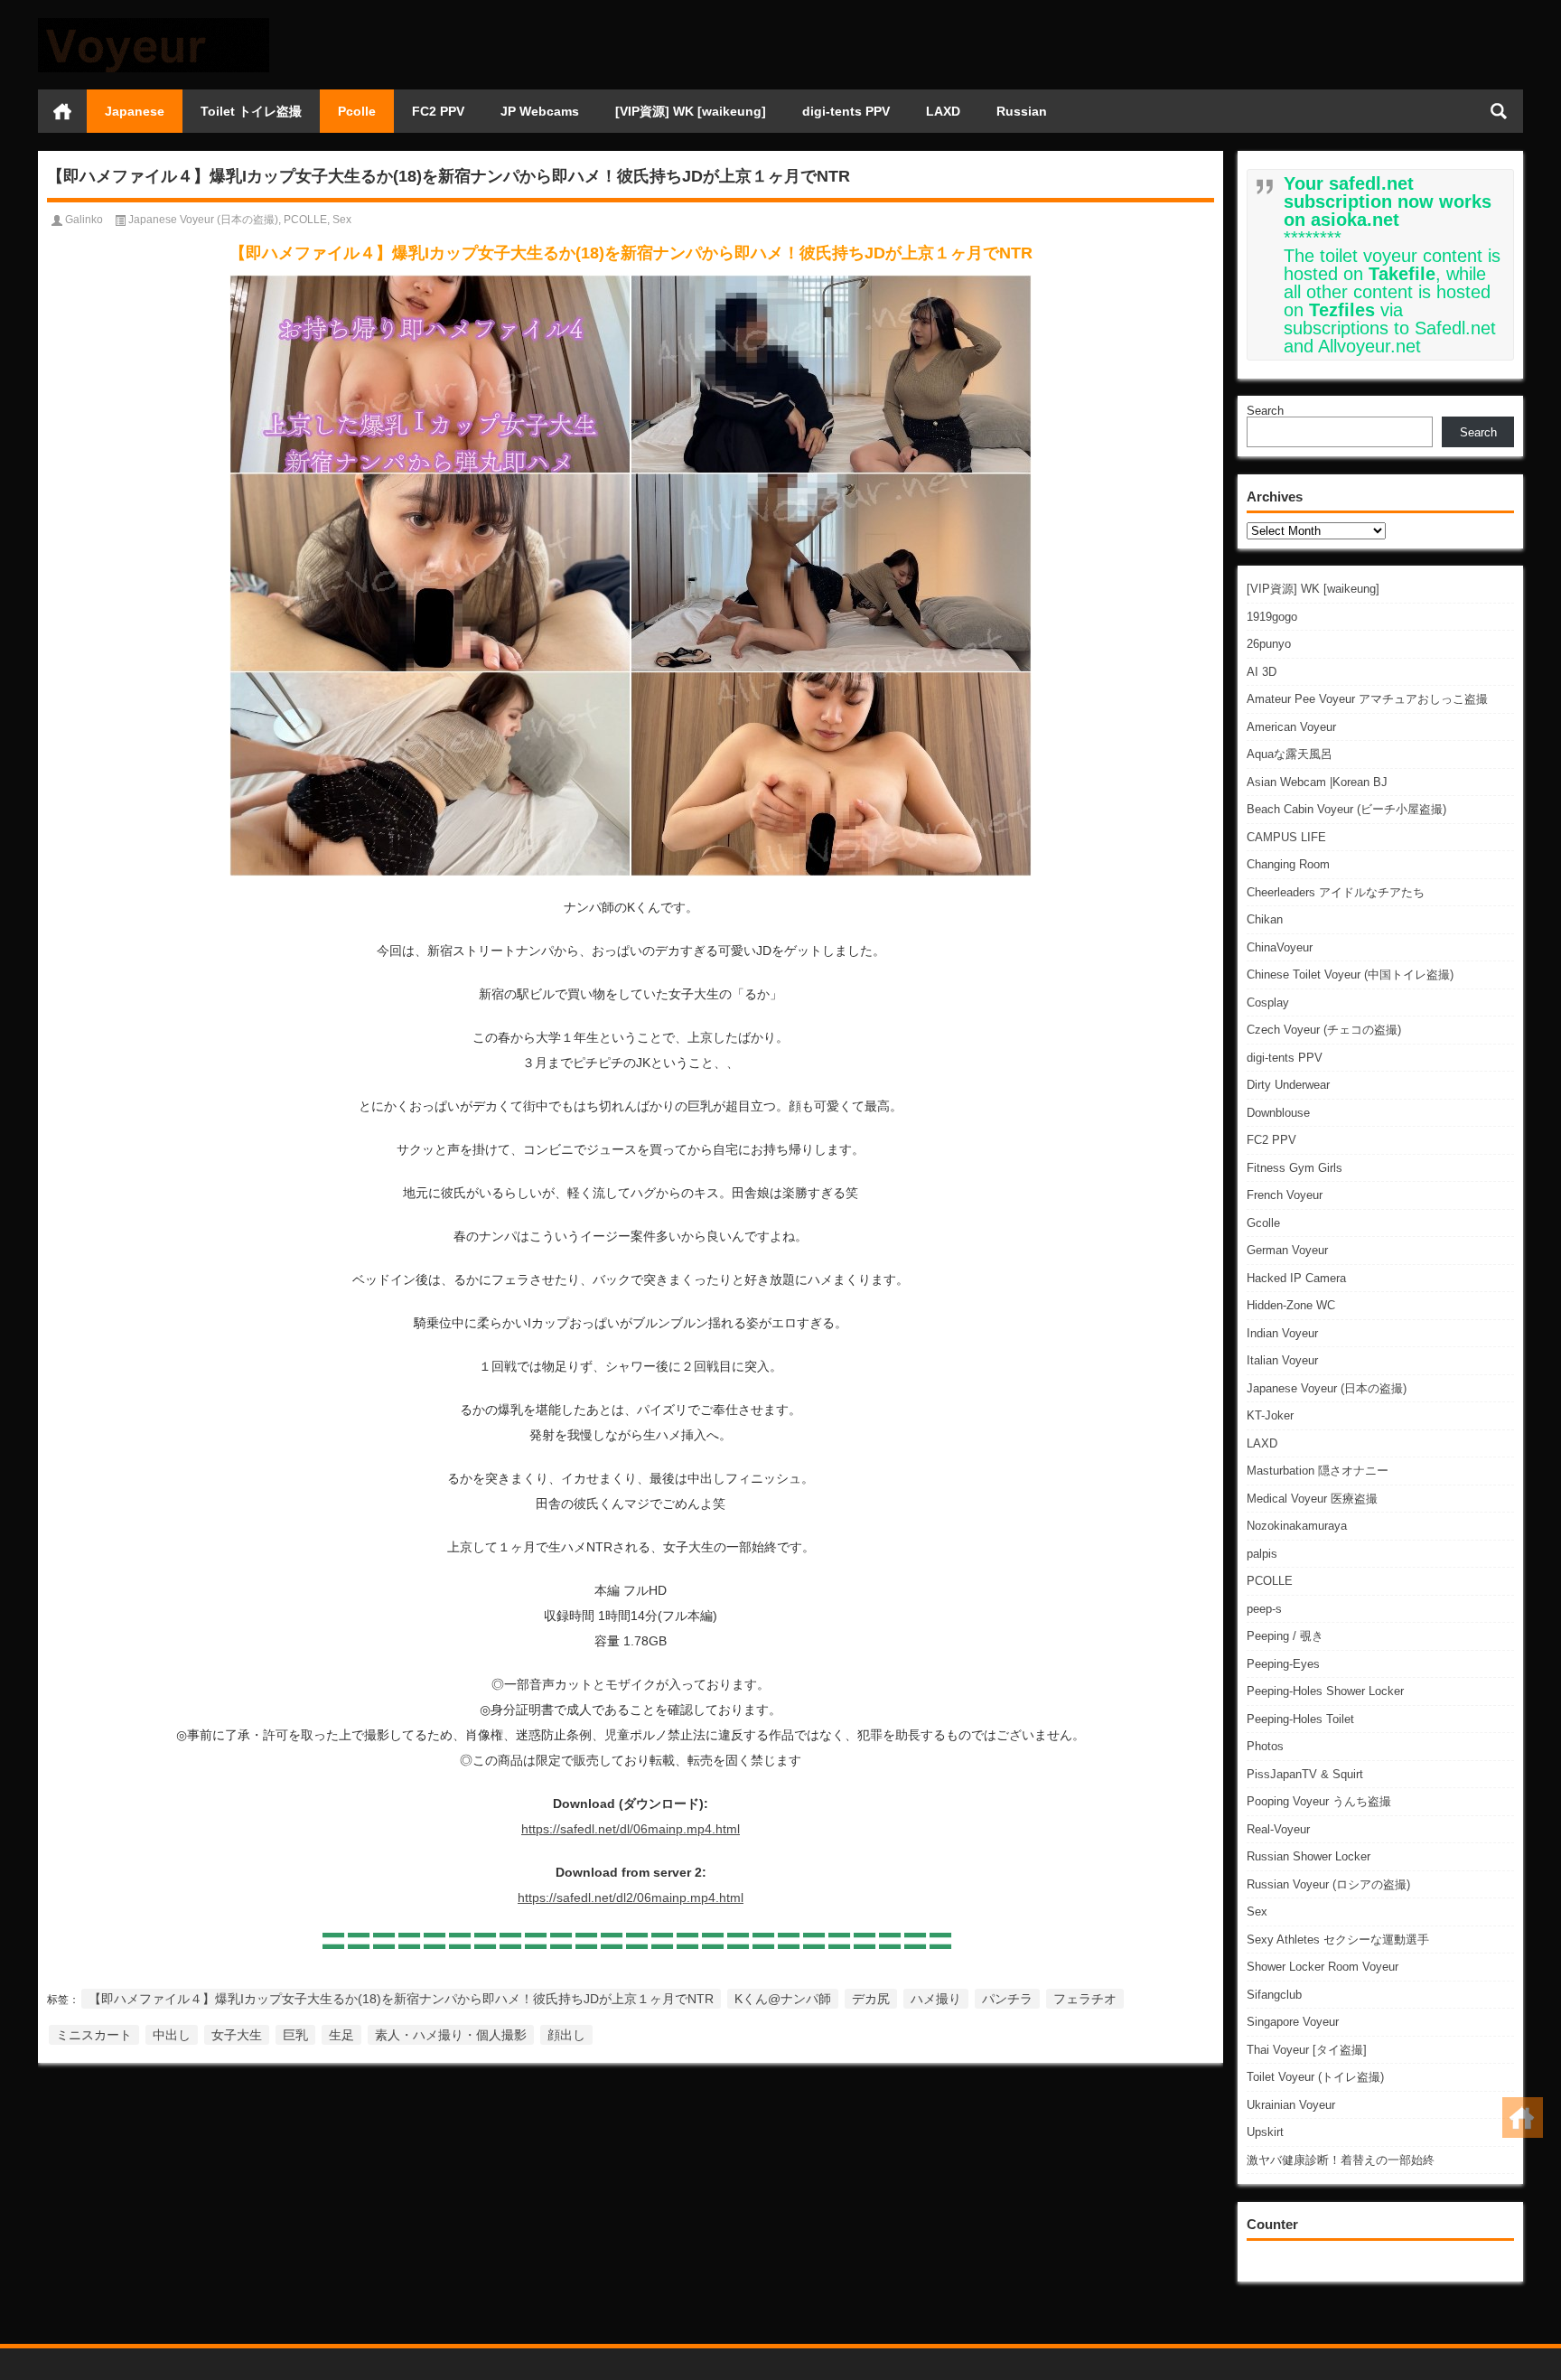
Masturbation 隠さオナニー (1318, 1471)
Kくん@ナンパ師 (783, 1999)
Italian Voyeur (1282, 1360)
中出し (172, 2035)
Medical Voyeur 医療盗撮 (1312, 1499)
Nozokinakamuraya (1297, 1526)
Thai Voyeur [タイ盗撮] (1307, 2050)
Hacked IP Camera (1296, 1278)
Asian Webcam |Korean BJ (1317, 782)
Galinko (84, 220)
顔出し (566, 2035)
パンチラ (1007, 1999)
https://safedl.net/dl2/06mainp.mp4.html (631, 1897)
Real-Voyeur (1278, 1829)
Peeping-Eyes (1283, 1664)
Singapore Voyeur (1293, 2022)
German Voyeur (1287, 1250)
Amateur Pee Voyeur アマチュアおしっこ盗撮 (1367, 699)
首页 (62, 111)
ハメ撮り (936, 1999)
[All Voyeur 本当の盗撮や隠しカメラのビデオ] (154, 24)
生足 (341, 2035)
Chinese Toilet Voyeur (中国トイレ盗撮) (1350, 974)
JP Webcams (540, 111)
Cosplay (1268, 1003)
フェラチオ (1085, 1999)
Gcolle (1263, 1223)
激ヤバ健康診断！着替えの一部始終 (1341, 2160)
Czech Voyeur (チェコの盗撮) (1324, 1030)
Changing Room (1288, 864)
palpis (1262, 1554)
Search (1265, 411)
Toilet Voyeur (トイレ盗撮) (1315, 2077)
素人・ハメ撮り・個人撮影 (451, 2035)
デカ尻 (871, 1999)
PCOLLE (1270, 1581)
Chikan (1265, 919)
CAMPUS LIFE (1286, 837)
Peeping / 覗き (1285, 1636)
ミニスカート (94, 2035)
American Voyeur (1291, 727)
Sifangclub (1274, 1995)
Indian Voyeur (1282, 1333)
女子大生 (237, 2035)
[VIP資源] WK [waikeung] (691, 111)
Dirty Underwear (1288, 1085)
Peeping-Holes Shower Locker (1325, 1691)
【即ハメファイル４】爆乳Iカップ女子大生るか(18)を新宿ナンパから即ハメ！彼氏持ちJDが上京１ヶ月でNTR (401, 1999)
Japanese (135, 111)
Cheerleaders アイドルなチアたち (1336, 892)
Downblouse (1278, 1113)
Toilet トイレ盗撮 (251, 111)
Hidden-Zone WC (1291, 1305)
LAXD (943, 111)
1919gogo (1272, 617)
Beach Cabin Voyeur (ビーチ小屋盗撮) (1346, 809)
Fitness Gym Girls (1295, 1168)
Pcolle (357, 111)
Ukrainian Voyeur (1291, 2105)
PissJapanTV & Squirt (1305, 1774)
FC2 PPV (438, 111)
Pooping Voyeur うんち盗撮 (1319, 1801)
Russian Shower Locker (1309, 1856)
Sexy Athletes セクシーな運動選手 (1338, 1940)
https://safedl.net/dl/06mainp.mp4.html (631, 1829)
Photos (1265, 1746)
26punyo (1269, 644)
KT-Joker (1270, 1415)
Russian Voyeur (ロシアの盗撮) (1328, 1884)
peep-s (1264, 1609)
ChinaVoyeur (1280, 947)
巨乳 (295, 2035)
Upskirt (1265, 2132)
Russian (1022, 111)
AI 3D (1262, 672)
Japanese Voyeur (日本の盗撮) (1327, 1388)
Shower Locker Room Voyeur (1323, 1967)
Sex (1257, 1911)
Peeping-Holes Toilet (1300, 1719)
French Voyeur (1285, 1195)
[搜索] (1499, 111)
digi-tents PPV (846, 111)
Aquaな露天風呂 (1290, 754)
